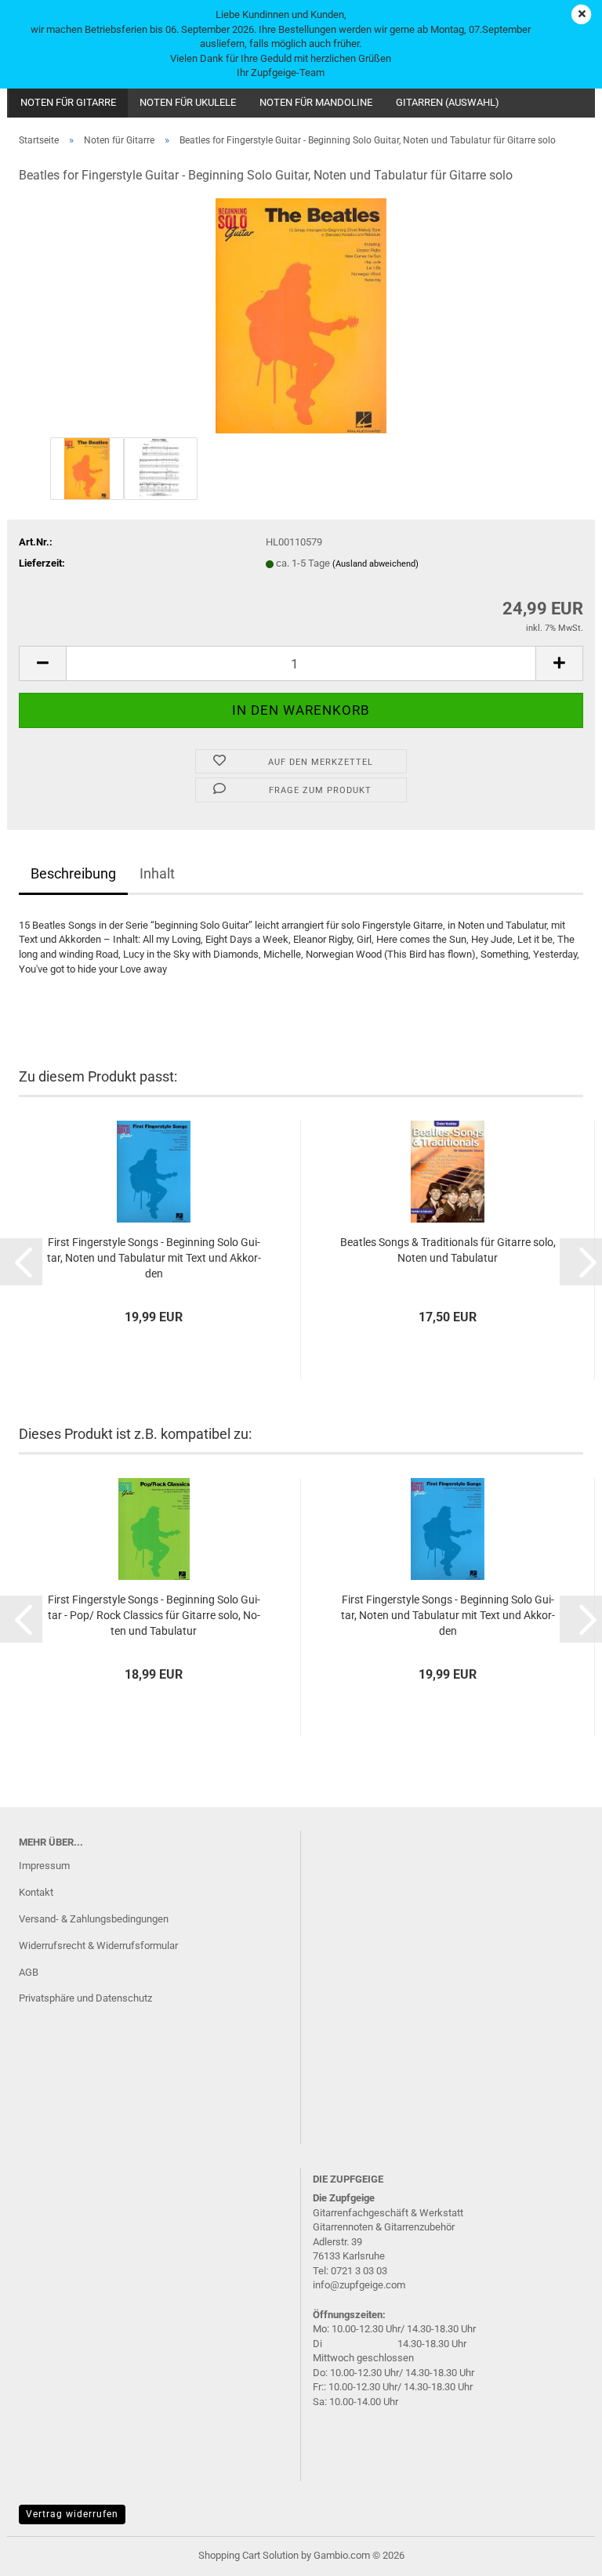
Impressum (44, 1866)
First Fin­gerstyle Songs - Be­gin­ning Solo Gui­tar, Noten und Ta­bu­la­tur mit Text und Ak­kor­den (154, 1258)
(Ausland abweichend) (375, 564)
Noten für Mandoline (316, 102)
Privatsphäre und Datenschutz (85, 1998)
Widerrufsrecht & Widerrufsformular (98, 1946)
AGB (29, 1972)
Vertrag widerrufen (72, 2514)
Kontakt (36, 1892)
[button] (42, 663)
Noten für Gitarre (68, 102)
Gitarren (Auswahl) (448, 102)
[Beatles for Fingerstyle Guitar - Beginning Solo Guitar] (301, 315)
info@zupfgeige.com (359, 2285)
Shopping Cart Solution (248, 2555)
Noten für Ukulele (188, 102)
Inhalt (157, 873)
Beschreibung (73, 873)
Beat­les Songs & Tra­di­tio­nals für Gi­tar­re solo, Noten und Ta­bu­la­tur (448, 1250)
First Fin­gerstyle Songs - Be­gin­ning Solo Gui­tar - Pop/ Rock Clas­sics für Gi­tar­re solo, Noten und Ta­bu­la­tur (154, 1615)
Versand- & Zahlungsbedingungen (94, 1919)
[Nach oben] (559, 2552)
